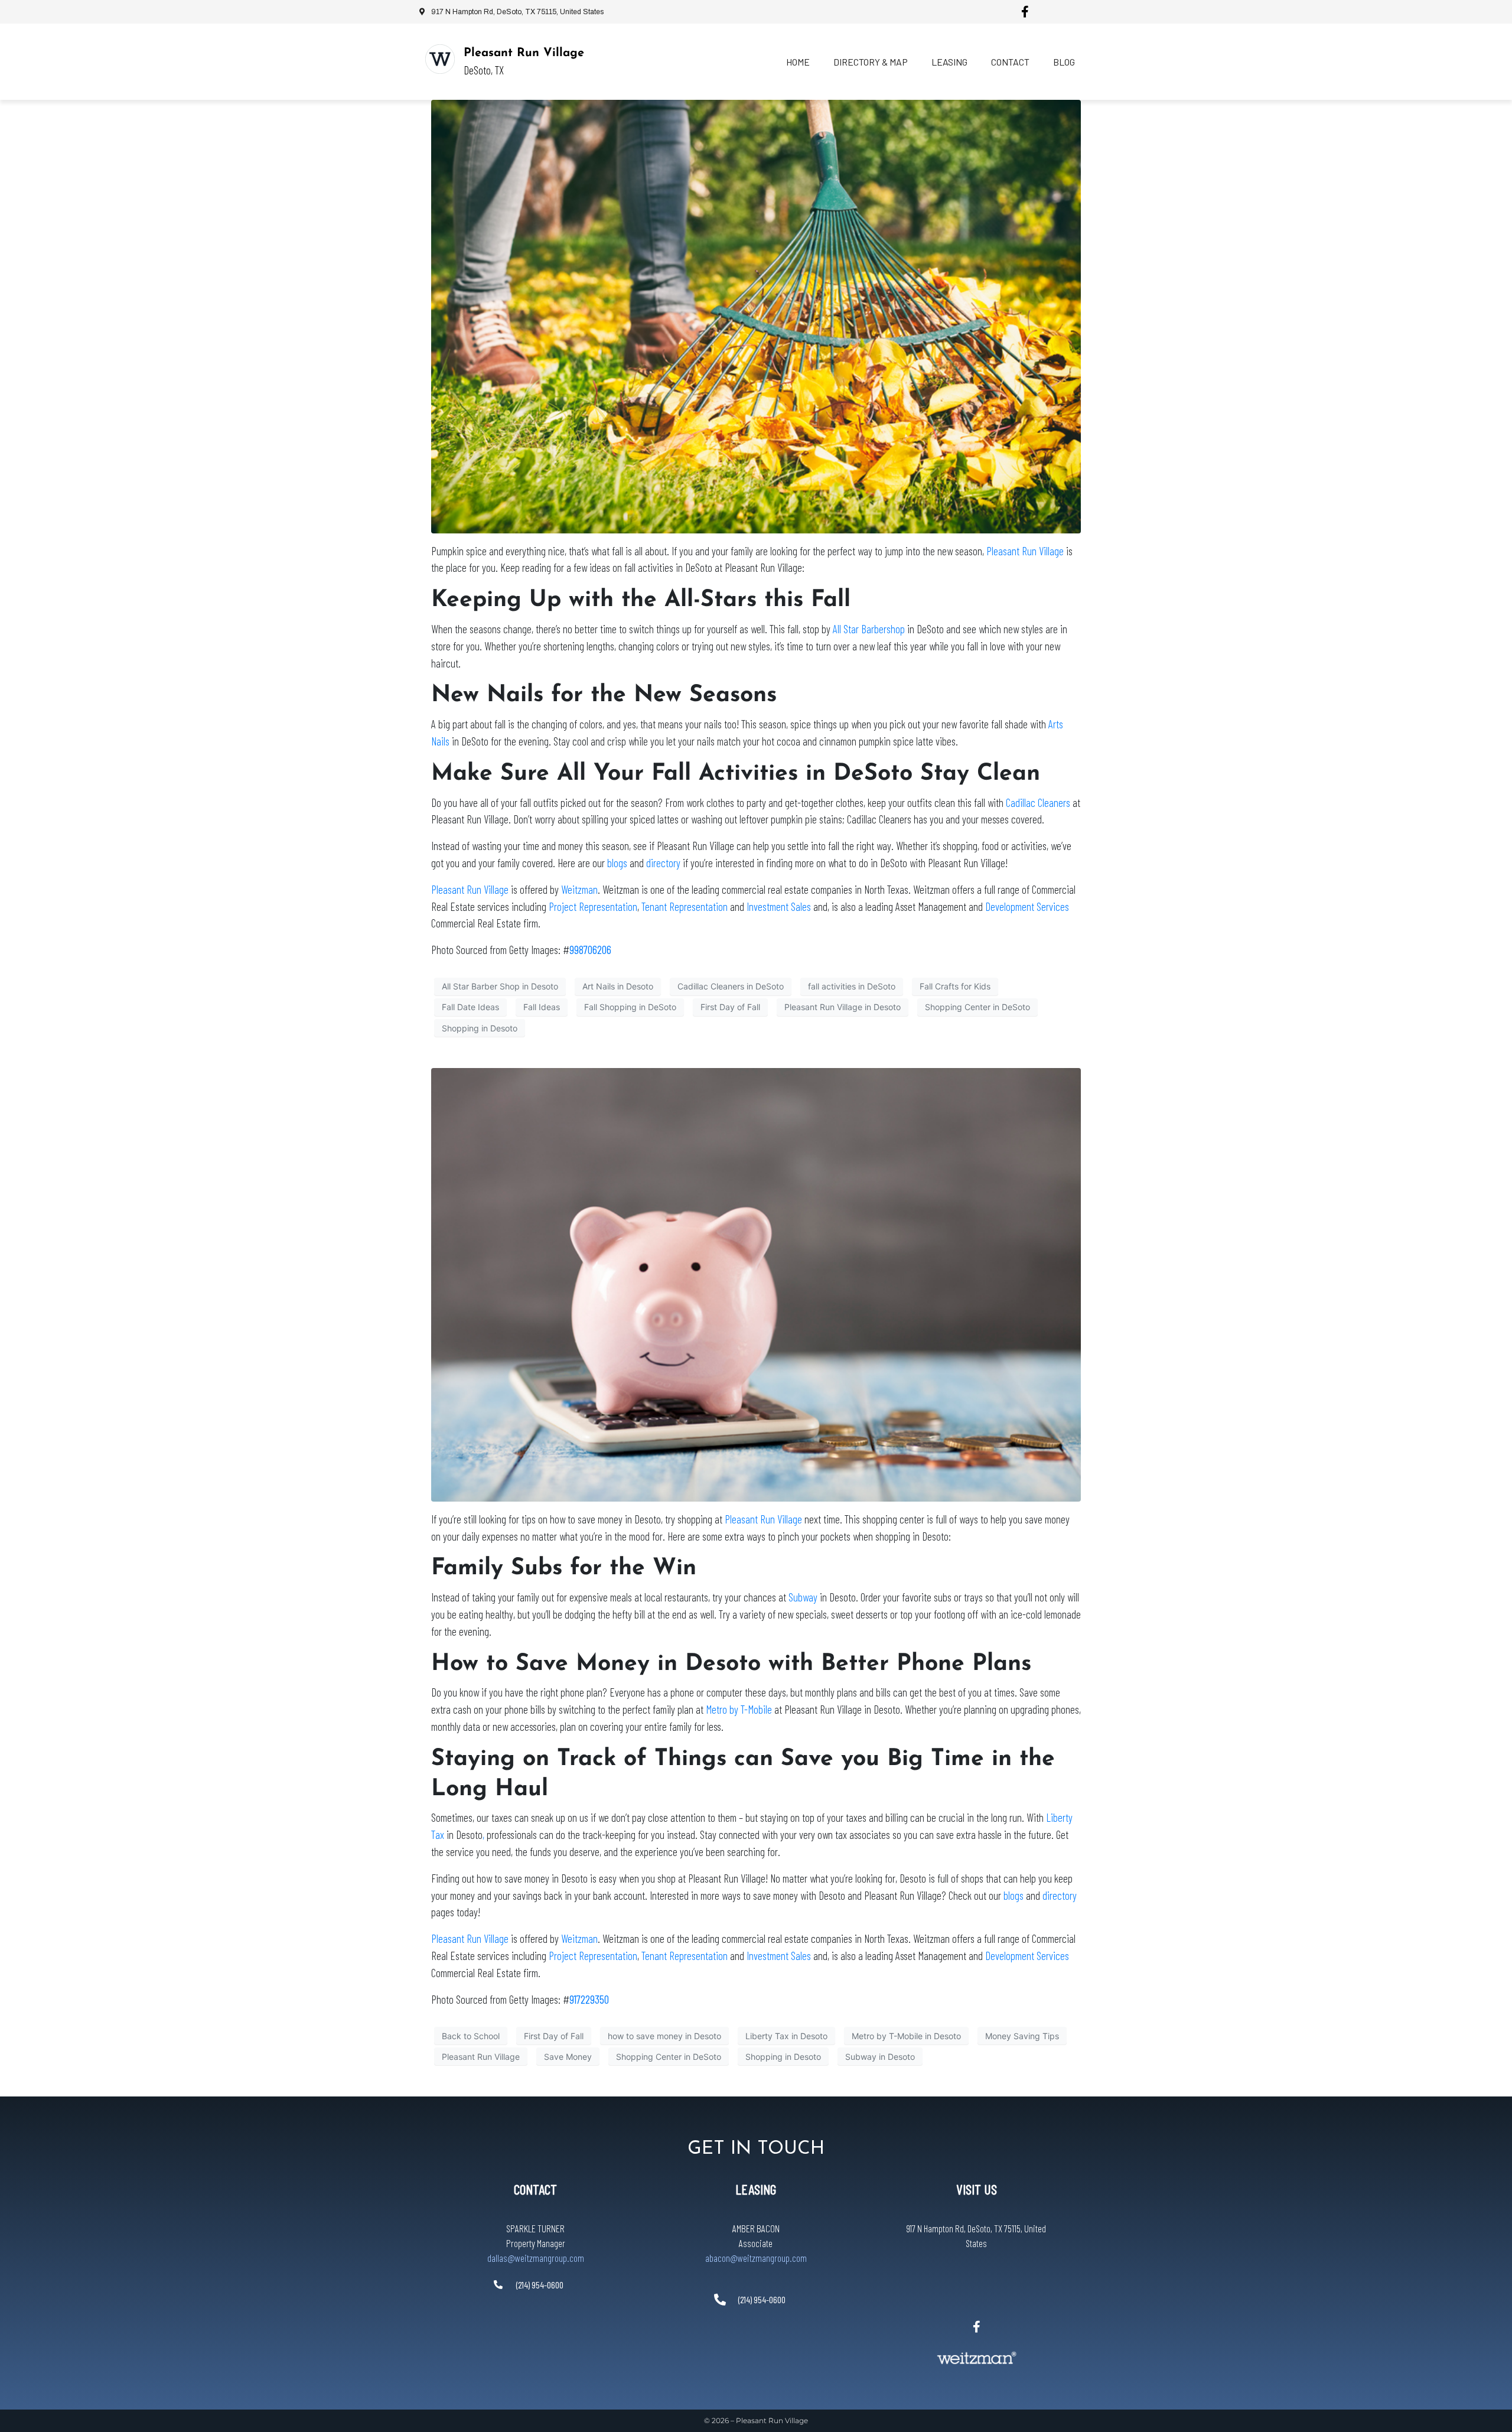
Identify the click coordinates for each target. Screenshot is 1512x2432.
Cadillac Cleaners (1038, 802)
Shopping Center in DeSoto (977, 1007)
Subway (803, 1597)
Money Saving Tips (1022, 2036)
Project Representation (593, 906)
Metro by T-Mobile (739, 1709)
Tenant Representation (685, 906)
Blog (1064, 62)
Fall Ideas (542, 1007)
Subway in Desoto (880, 2057)
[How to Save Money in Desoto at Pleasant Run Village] (756, 1284)
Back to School (471, 2036)
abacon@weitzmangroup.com (756, 2258)
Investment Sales (780, 906)
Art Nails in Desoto (618, 986)
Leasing (949, 62)
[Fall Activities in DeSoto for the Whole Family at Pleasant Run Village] (756, 315)
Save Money (568, 2057)
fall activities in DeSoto (852, 986)
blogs (617, 863)
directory (663, 863)
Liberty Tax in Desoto (786, 2036)
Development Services (1027, 906)
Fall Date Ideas (470, 1007)
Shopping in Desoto (480, 1028)
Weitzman (579, 889)
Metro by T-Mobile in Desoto (906, 2036)
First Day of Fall (730, 1007)
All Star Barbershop (869, 629)
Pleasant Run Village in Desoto (843, 1007)
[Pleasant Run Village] (440, 59)
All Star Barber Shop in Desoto (500, 986)
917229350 (589, 1999)
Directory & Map (871, 62)
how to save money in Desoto (664, 2036)
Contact (1010, 62)
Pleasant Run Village (524, 53)
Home (798, 62)
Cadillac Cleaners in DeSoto (731, 986)
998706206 (590, 950)
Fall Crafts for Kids (955, 986)
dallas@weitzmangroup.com (536, 2258)
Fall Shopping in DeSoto (630, 1007)
